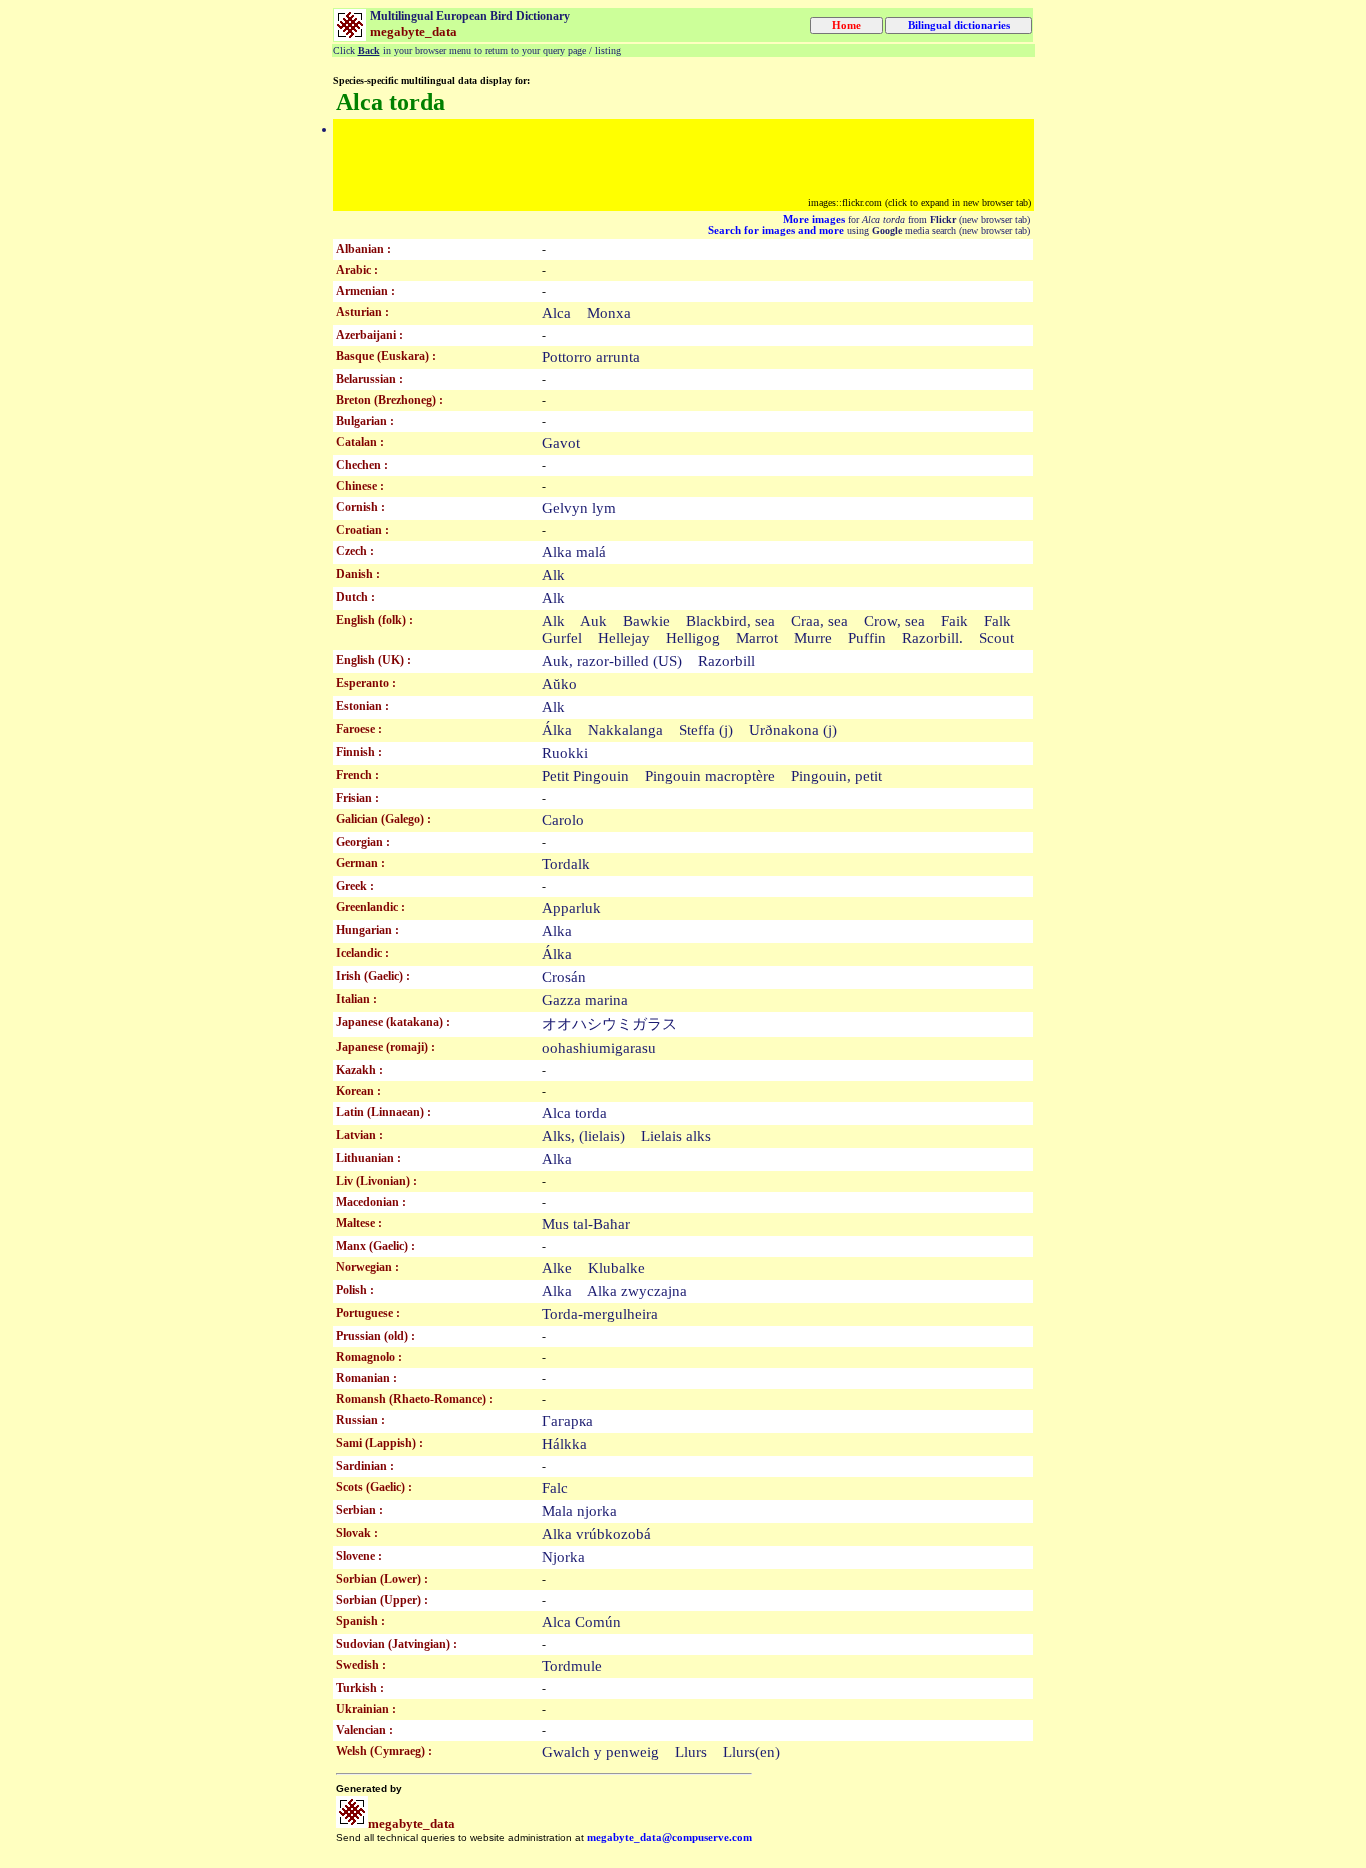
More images (814, 219)
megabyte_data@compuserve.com (669, 1837)
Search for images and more (776, 230)
